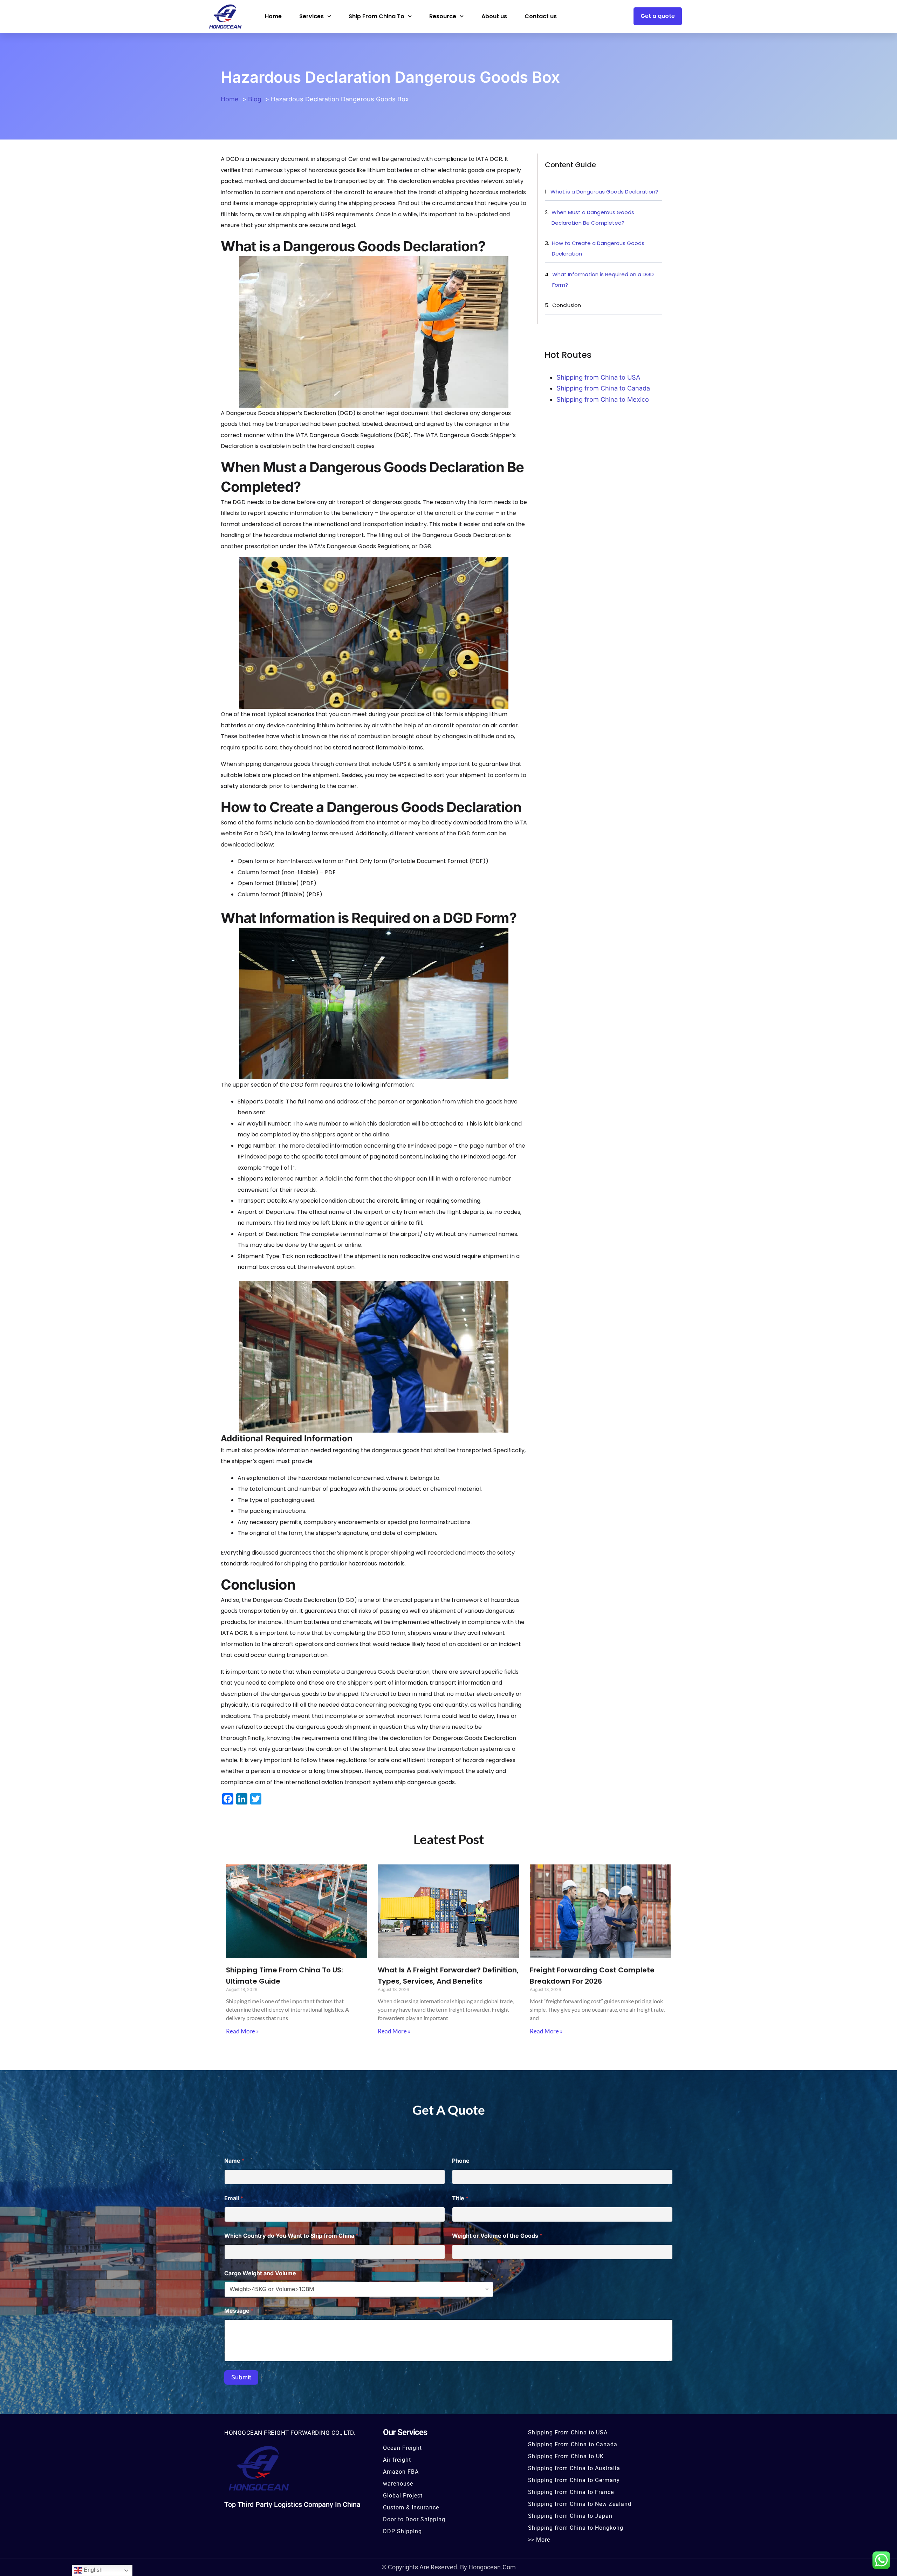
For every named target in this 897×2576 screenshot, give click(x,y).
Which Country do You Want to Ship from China (291, 2236)
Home (273, 16)
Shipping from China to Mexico (603, 399)
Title (460, 2198)
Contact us (541, 16)
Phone (461, 2161)
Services (311, 16)
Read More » (242, 2031)
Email (234, 2198)
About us (494, 16)
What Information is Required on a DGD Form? (603, 280)
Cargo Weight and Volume (260, 2273)
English (93, 2570)
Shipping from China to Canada (603, 388)
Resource (443, 16)
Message (239, 2311)
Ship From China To (376, 16)
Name (234, 2161)
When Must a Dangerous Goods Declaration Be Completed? (593, 218)
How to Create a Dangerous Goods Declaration (598, 248)
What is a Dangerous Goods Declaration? (604, 192)
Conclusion (567, 305)
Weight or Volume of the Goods (497, 2236)
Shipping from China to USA (598, 377)
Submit (241, 2377)
